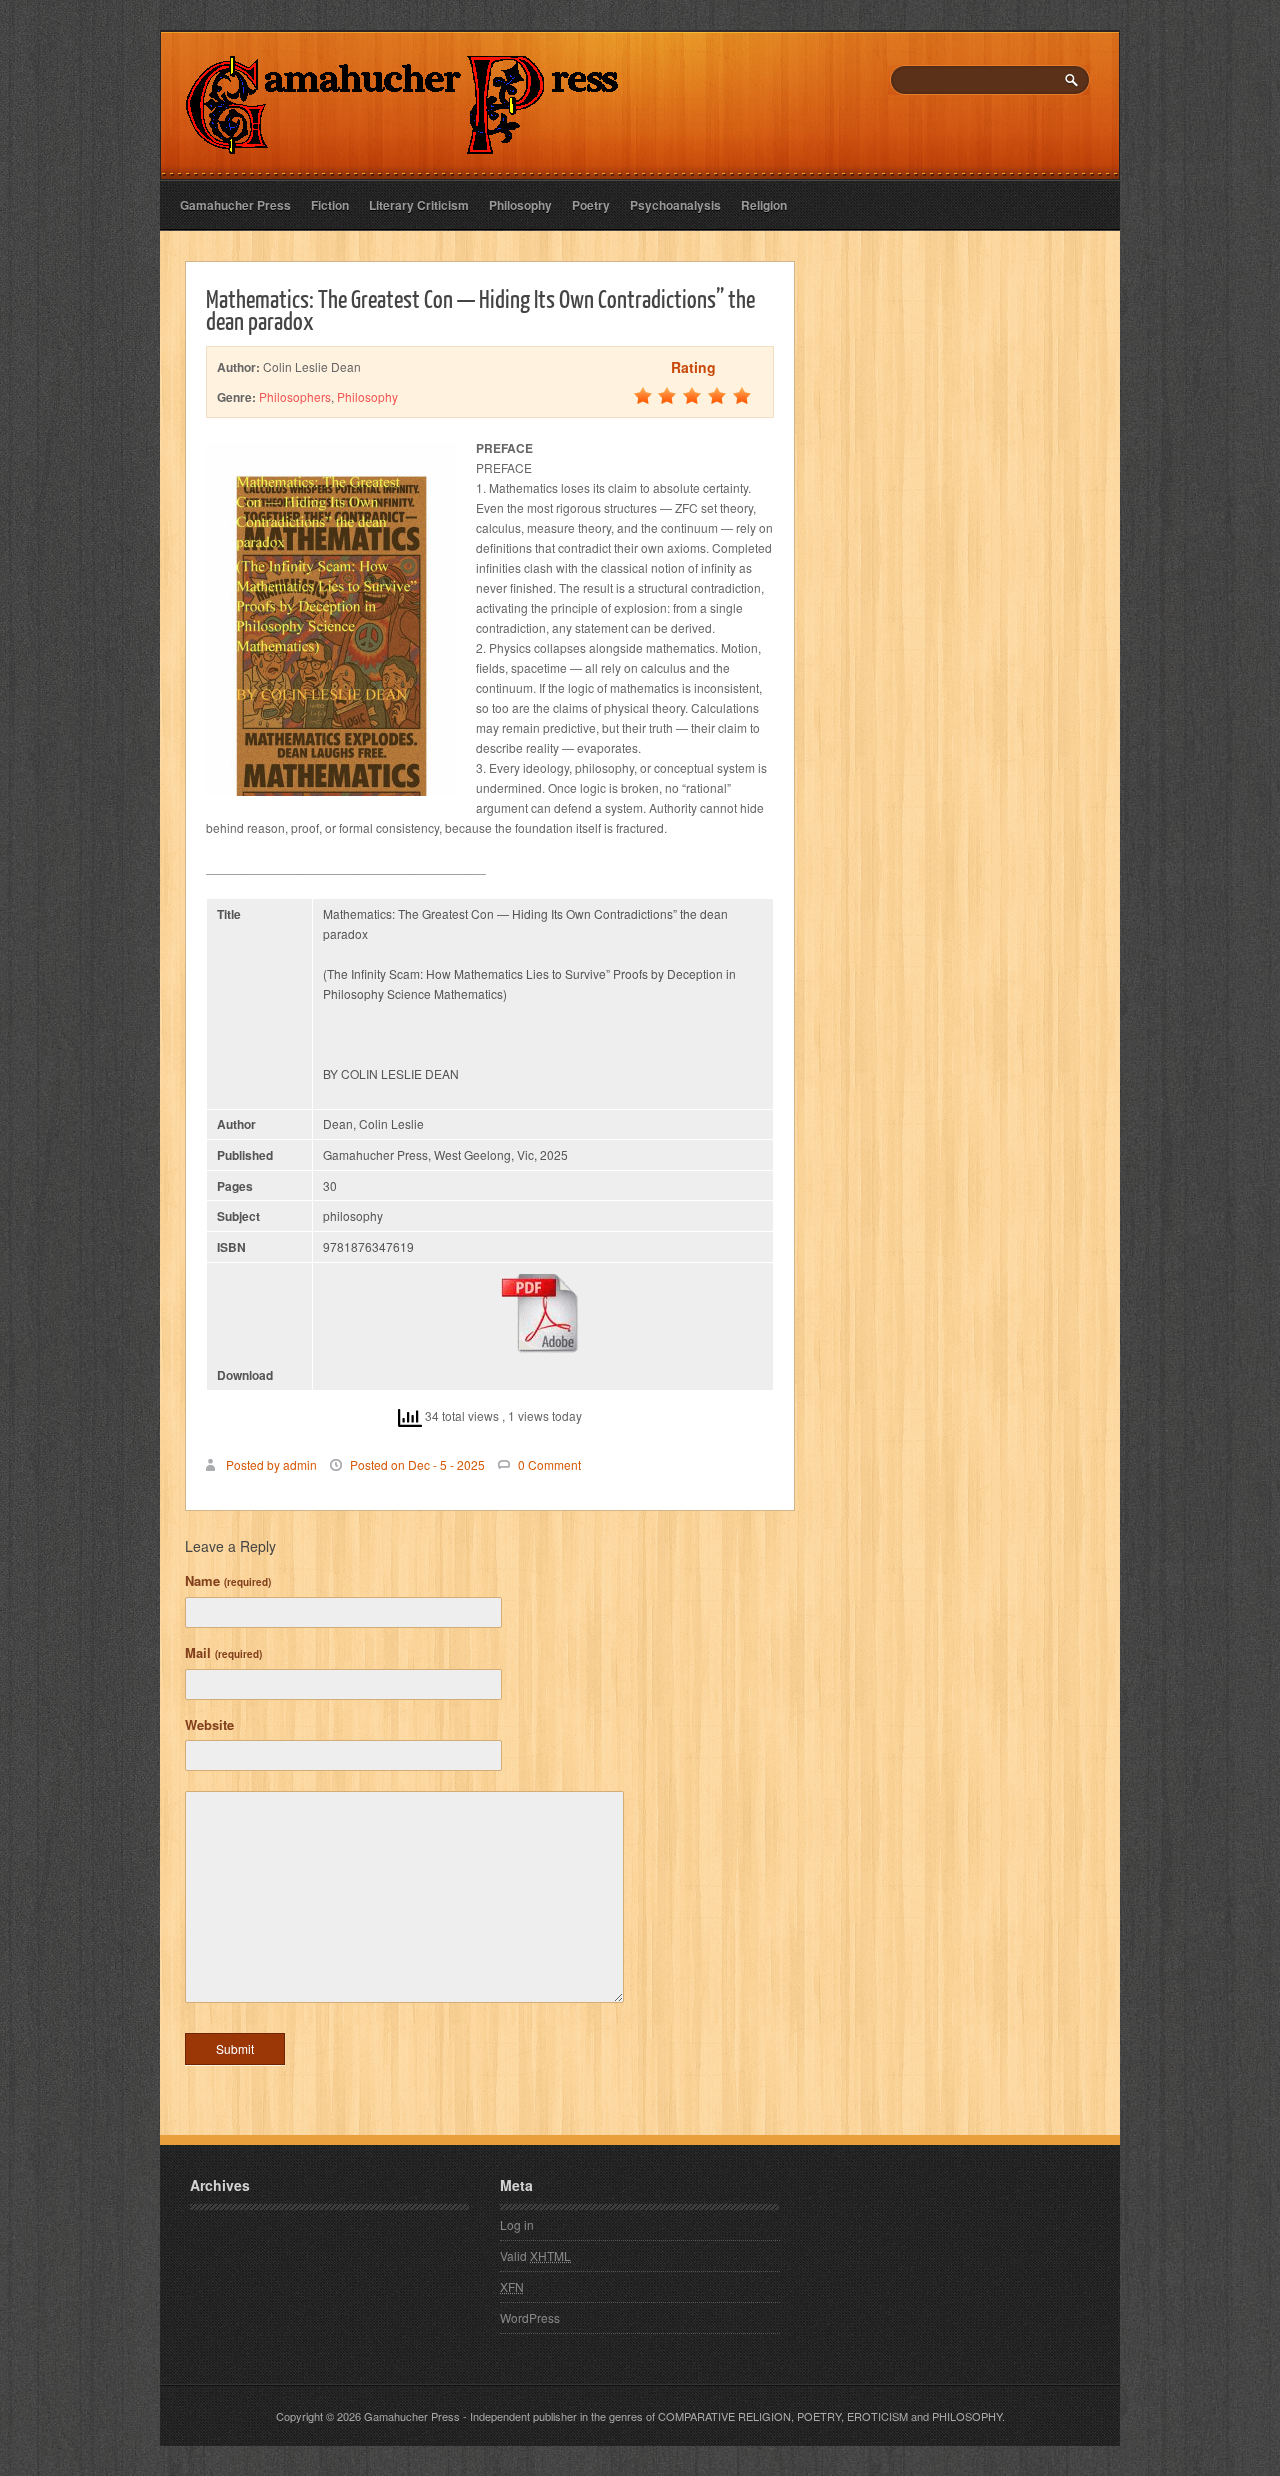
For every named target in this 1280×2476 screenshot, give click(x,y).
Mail (223, 1652)
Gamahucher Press (235, 205)
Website (209, 1724)
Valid (535, 2255)
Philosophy (520, 205)
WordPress (530, 2317)
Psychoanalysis (675, 205)
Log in (517, 2224)
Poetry (591, 205)
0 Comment (549, 1464)
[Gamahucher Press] (402, 140)
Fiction (330, 205)
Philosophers (295, 396)
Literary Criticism (419, 205)
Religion (764, 205)
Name (228, 1580)
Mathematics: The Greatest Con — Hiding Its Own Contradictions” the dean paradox (480, 309)
